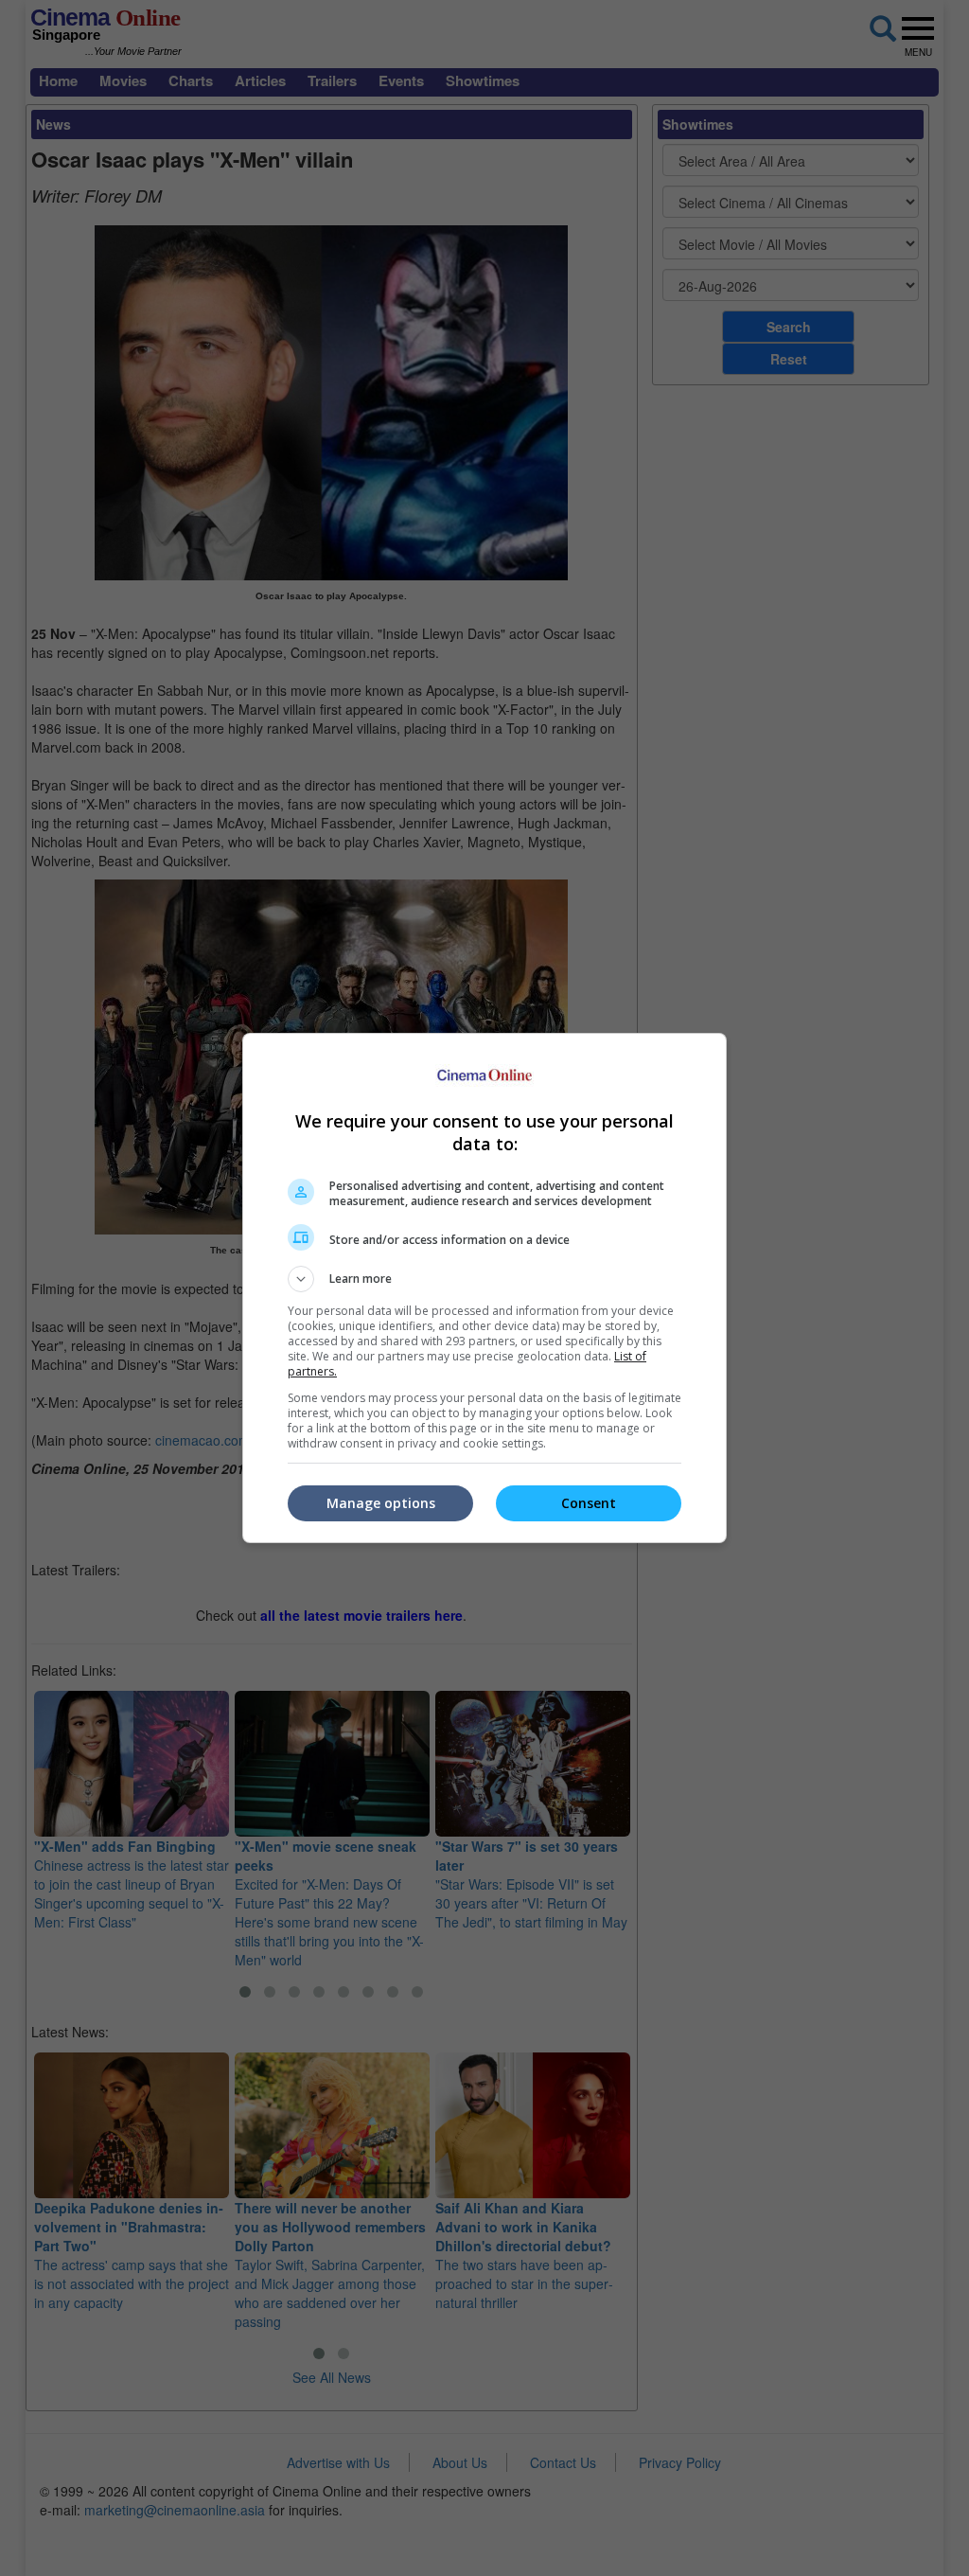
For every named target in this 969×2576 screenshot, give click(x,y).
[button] (484, 1279)
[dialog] (484, 1288)
